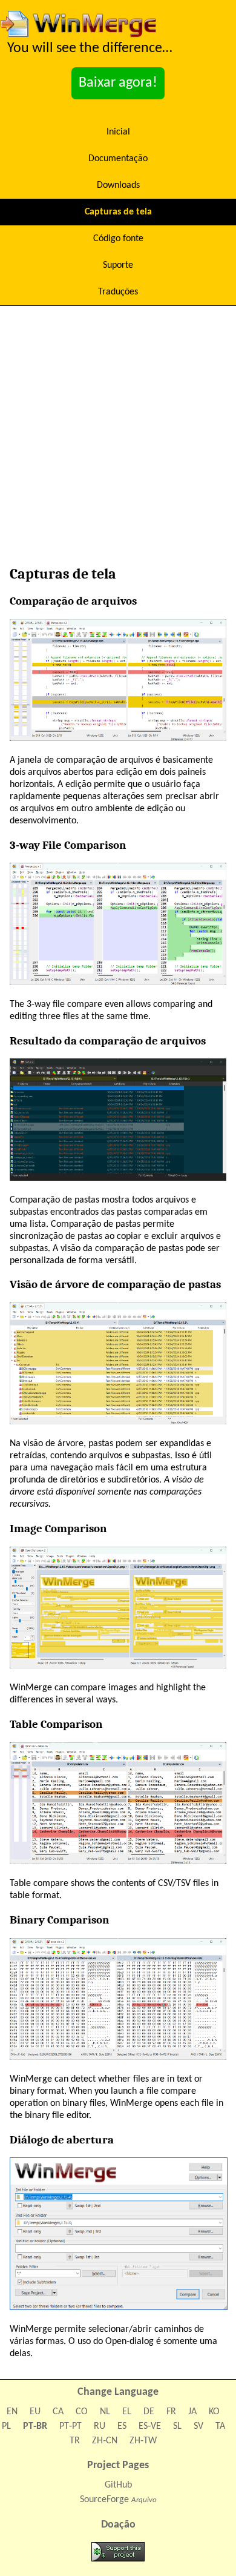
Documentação (118, 159)
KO (214, 2412)
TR (75, 2441)
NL (105, 2412)
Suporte (118, 265)
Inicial (118, 132)
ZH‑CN (105, 2441)
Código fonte (118, 239)
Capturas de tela (118, 212)
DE (149, 2412)
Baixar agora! (118, 83)
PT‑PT (70, 2426)
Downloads (118, 185)
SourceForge (104, 2500)
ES (122, 2426)
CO (82, 2412)
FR (171, 2412)
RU (100, 2426)
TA (220, 2426)
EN (12, 2412)
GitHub (118, 2485)
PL (6, 2426)
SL (177, 2426)
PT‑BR (35, 2426)
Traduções (118, 292)
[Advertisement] (118, 439)
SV (198, 2426)
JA (192, 2412)
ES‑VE (150, 2426)
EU (35, 2412)
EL (127, 2412)
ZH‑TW (143, 2441)
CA (58, 2412)
